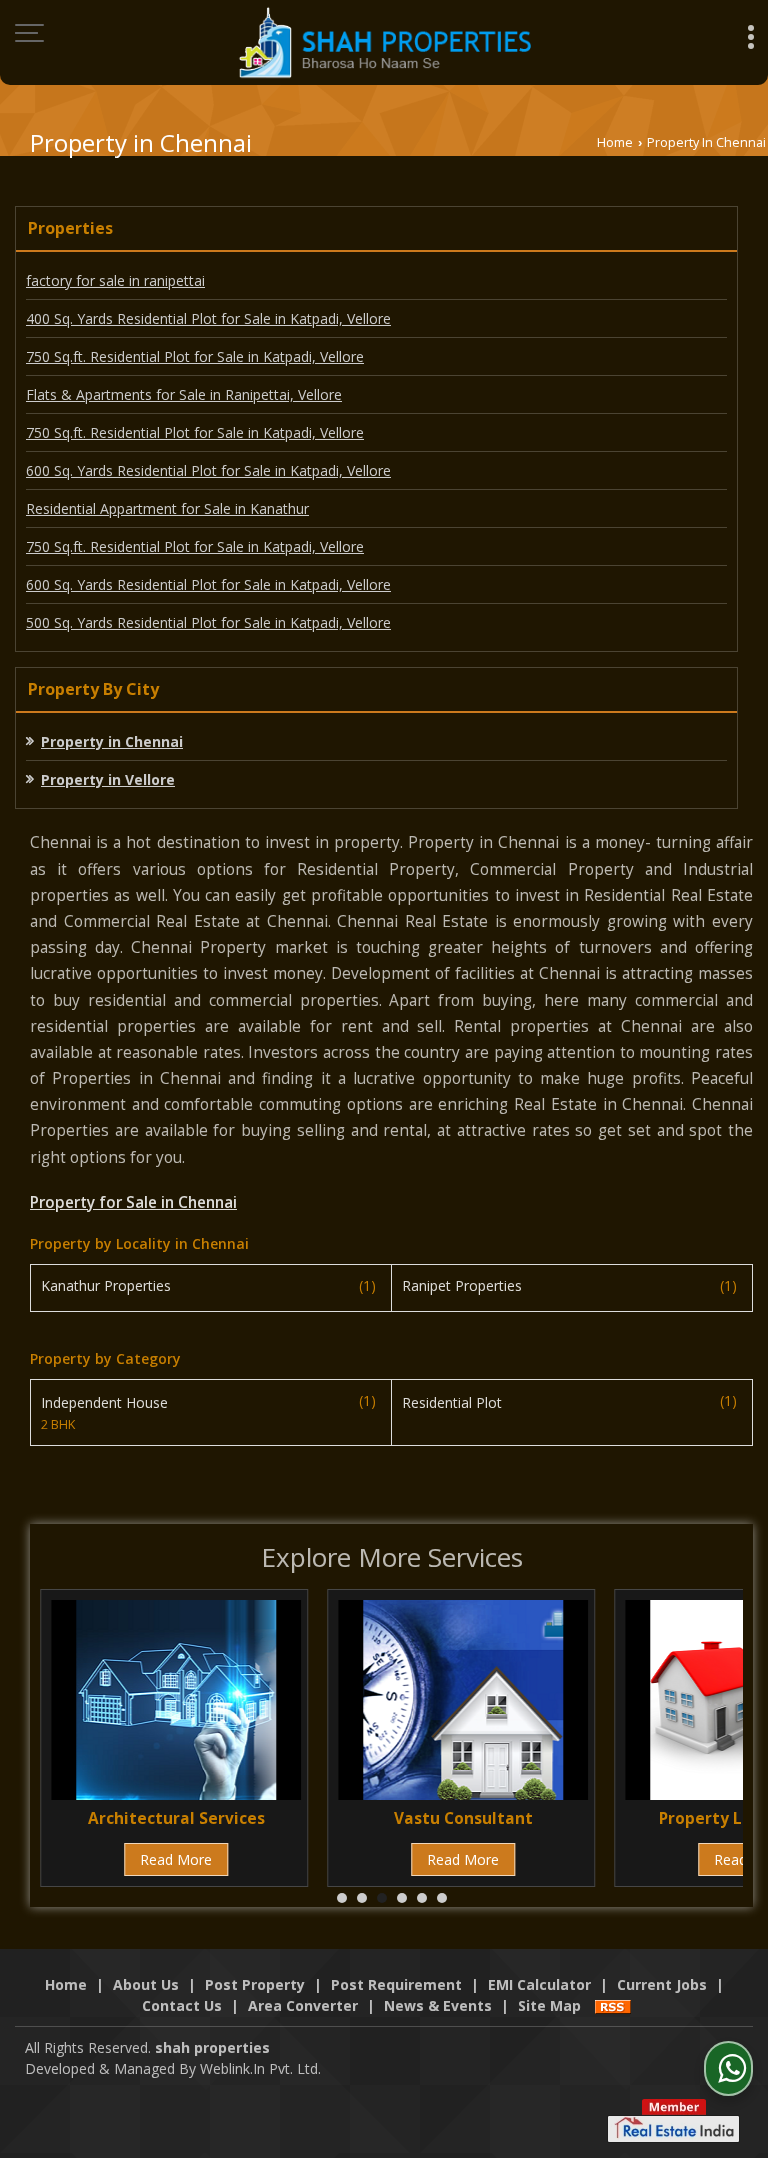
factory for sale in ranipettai (115, 280)
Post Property (255, 1984)
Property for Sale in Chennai (133, 1202)
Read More (176, 1859)
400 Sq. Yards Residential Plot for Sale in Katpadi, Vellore (208, 318)
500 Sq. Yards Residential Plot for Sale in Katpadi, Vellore (208, 622)
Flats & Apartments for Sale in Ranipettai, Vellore (184, 394)
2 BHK (58, 1424)
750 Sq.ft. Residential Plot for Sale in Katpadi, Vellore (195, 356)
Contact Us (182, 2005)
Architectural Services (176, 1818)
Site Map (549, 2005)
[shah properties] (384, 42)
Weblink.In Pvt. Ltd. (260, 2068)
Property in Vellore (108, 779)
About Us (146, 1984)
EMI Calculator (539, 1984)
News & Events (438, 2005)
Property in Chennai (112, 741)
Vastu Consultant (463, 1818)
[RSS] (613, 2005)
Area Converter (303, 2005)
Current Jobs (662, 1984)
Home (615, 142)
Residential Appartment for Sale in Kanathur (167, 508)
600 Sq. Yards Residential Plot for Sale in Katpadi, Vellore (208, 470)
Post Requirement (396, 1984)
